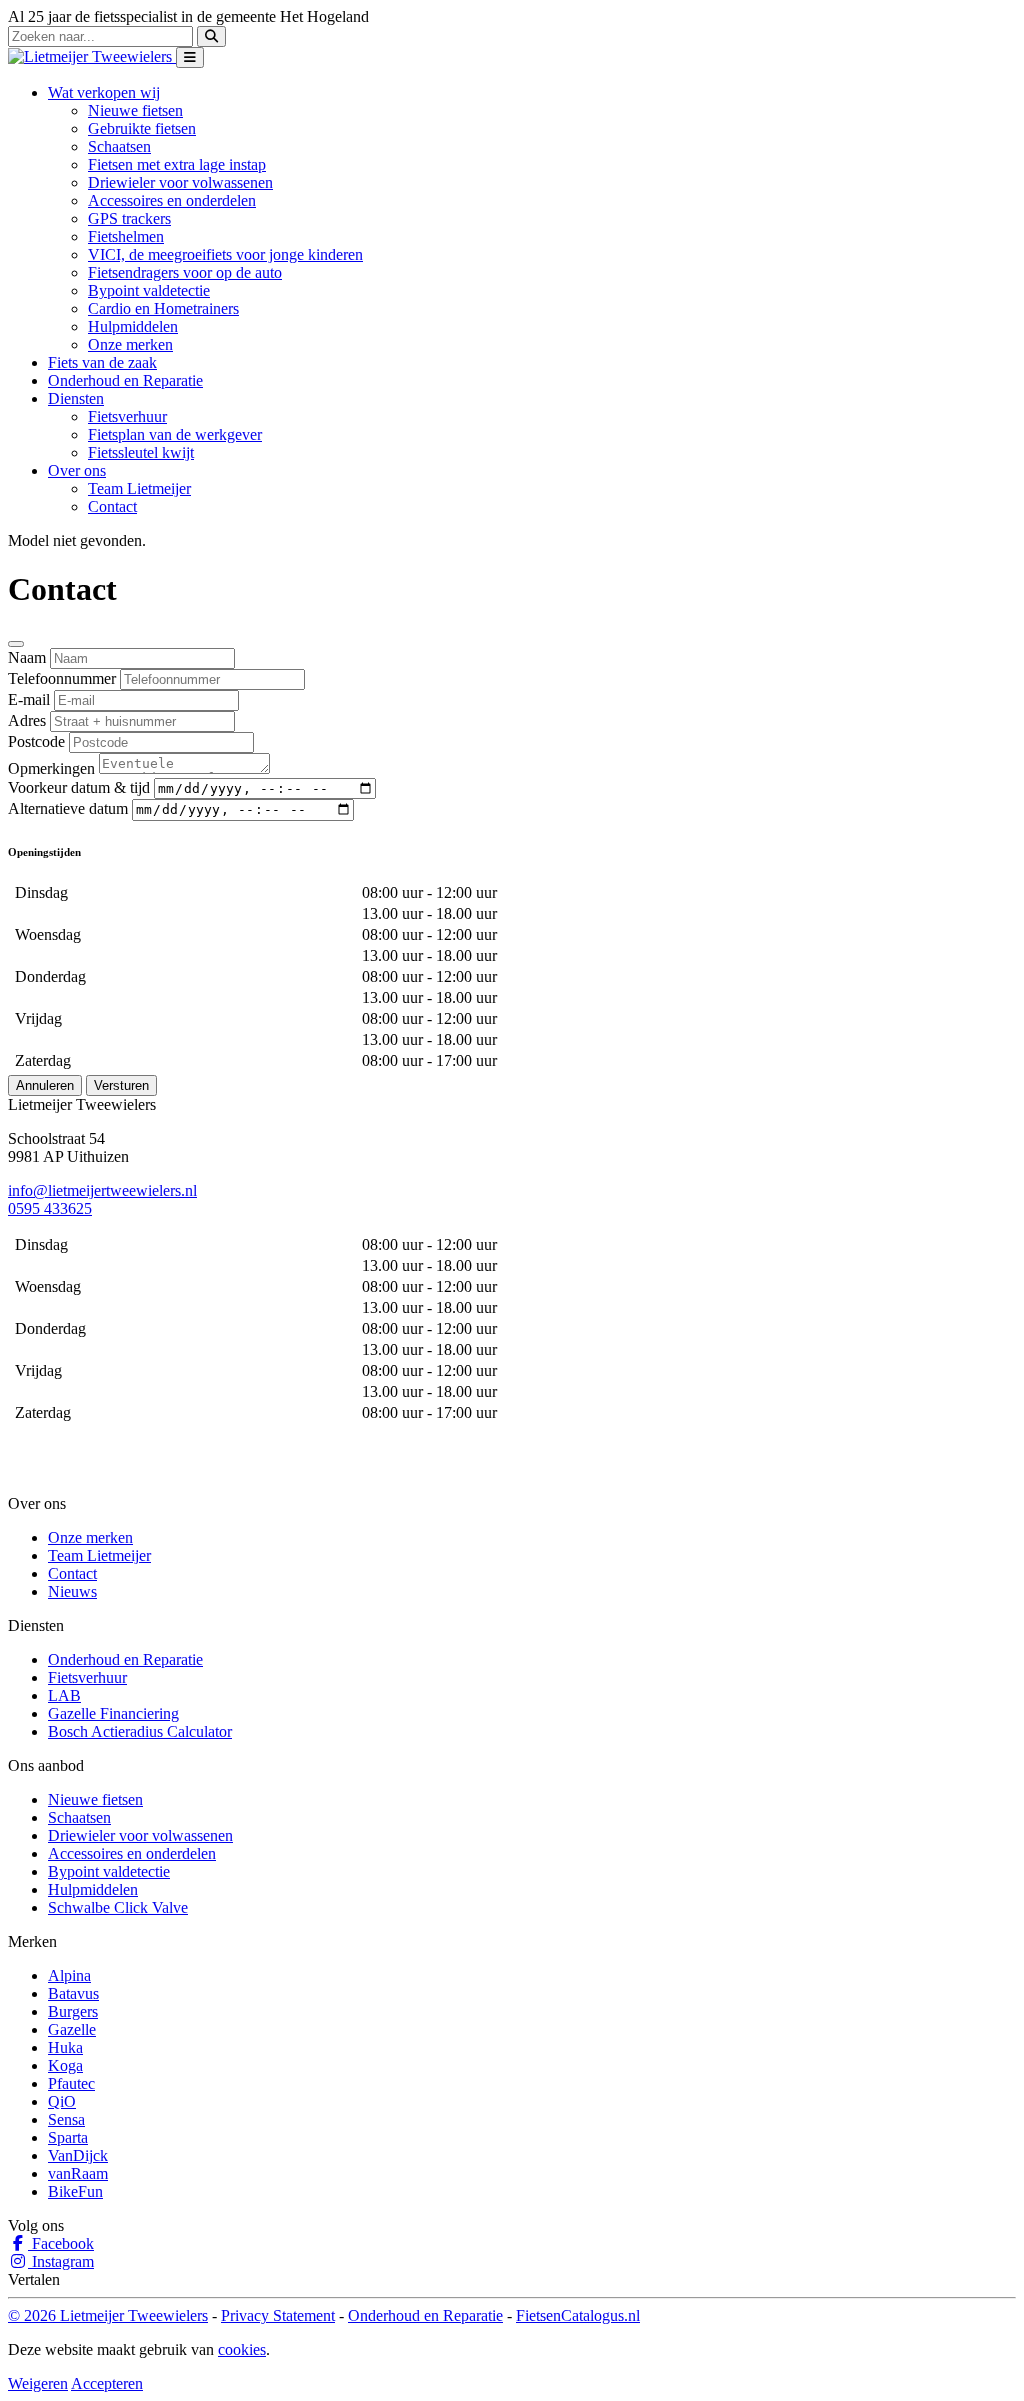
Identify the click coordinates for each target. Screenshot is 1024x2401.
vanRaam (78, 2173)
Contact (112, 506)
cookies (242, 2349)
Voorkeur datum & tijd (79, 787)
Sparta (68, 2137)
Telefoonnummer (62, 678)
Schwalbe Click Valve (118, 1907)
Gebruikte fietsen (142, 128)
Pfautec (71, 2083)
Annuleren (45, 1085)
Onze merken (130, 344)
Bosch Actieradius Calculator (140, 1731)
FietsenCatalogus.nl (578, 2315)
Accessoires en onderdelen (172, 200)
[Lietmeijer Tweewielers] (92, 56)
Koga (65, 2065)
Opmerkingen (51, 768)
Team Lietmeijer (139, 488)
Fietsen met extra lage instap (177, 164)
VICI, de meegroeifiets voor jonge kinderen (225, 254)
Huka (65, 2047)
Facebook (61, 2243)
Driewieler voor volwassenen (180, 182)
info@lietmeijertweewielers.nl (102, 1190)
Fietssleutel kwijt (141, 452)
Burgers (73, 2011)
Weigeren (38, 2383)
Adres (27, 720)
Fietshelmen (126, 236)
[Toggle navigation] (190, 57)
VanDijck (78, 2155)
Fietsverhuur (127, 416)
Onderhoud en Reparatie (125, 380)
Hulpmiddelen (133, 326)
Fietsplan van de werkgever (175, 434)
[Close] (16, 644)
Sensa (66, 2119)
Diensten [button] (76, 398)
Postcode (36, 741)
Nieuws (72, 1591)
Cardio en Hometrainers (163, 308)
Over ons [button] (77, 470)
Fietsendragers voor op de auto (185, 272)
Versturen (121, 1085)
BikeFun (75, 2191)
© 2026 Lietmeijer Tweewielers (108, 2315)
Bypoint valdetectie (149, 290)
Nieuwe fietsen (135, 110)
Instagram (61, 2261)
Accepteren (107, 2383)
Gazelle (72, 2029)
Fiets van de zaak (102, 362)
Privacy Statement (278, 2315)
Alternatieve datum (68, 808)
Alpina (69, 1975)
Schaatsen (119, 146)
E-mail (29, 699)
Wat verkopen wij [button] (104, 92)
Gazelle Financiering (113, 1713)
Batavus (73, 1993)
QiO (62, 2101)
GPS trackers (129, 218)
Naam (27, 657)
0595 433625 (50, 1208)
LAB (64, 1695)
